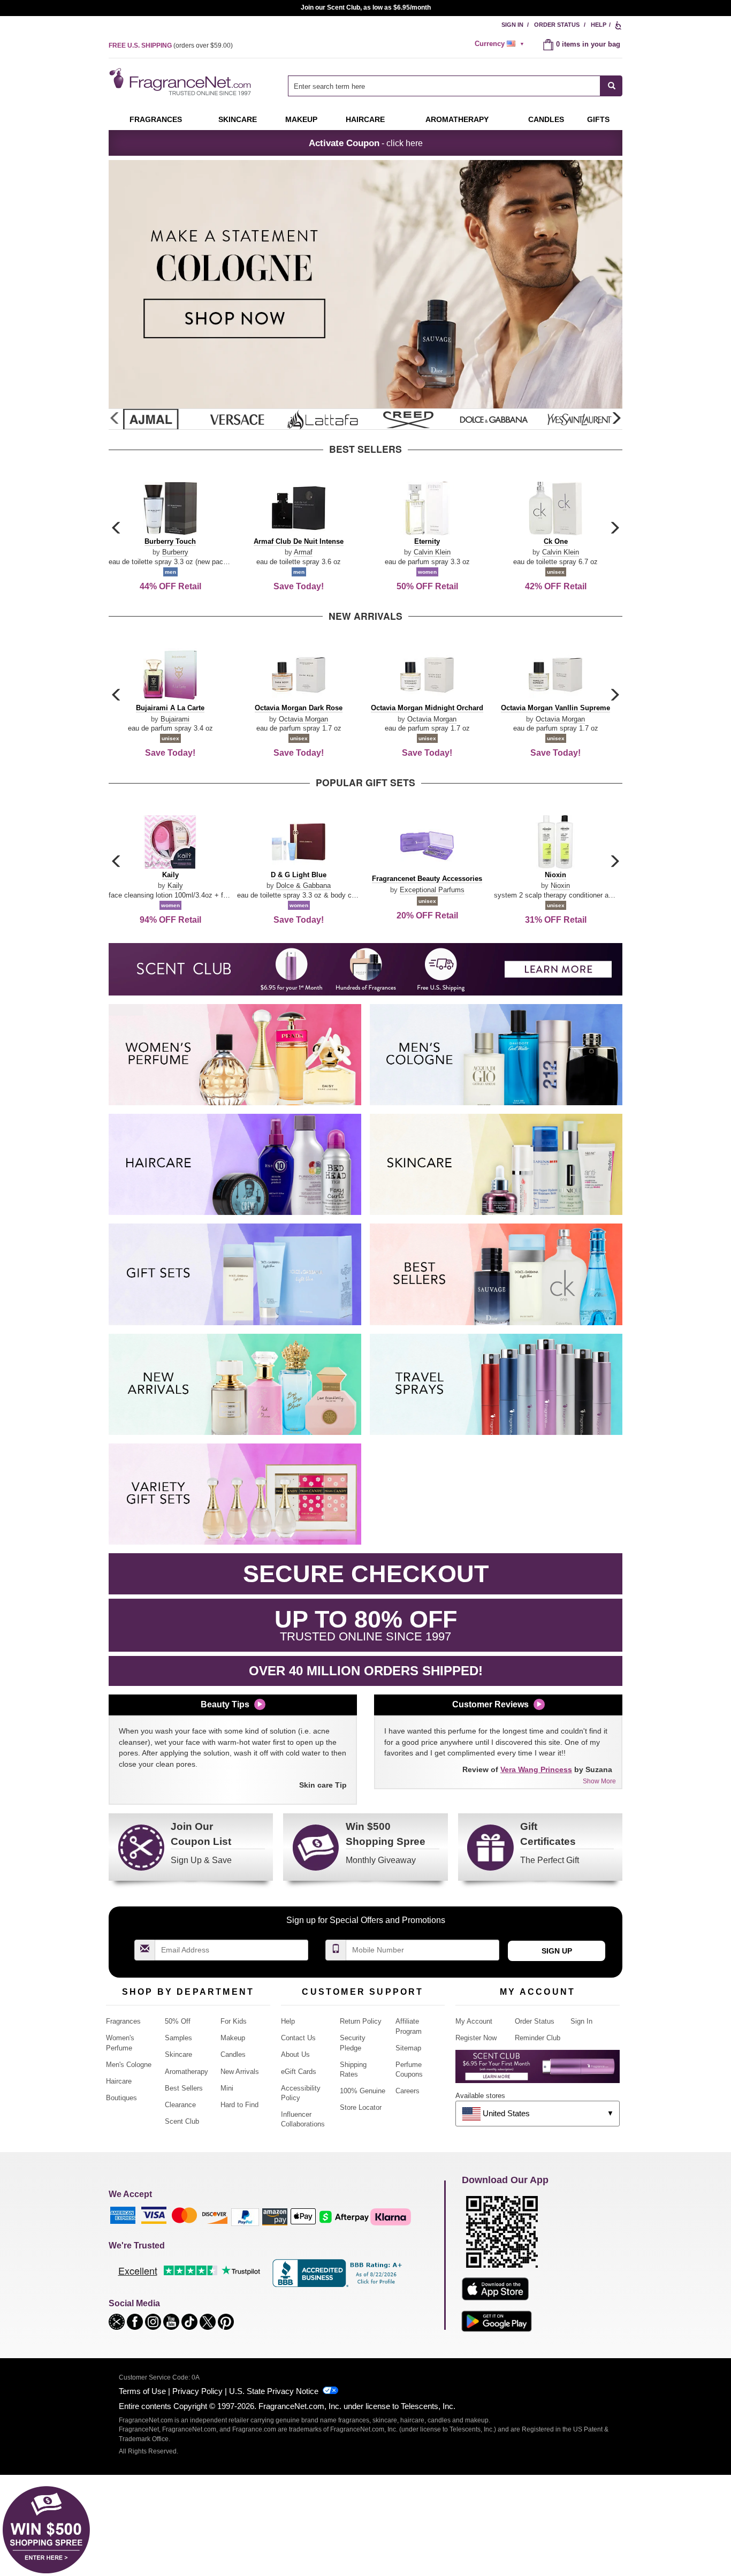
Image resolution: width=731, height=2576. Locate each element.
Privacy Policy (197, 2391)
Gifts (598, 119)
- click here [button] (366, 143)
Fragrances (156, 119)
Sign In (512, 25)
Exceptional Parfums (432, 890)
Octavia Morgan (303, 719)
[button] (616, 419)
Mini (227, 2088)
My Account (474, 2021)
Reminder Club (538, 2038)
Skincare (238, 119)
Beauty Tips (225, 1704)
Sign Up (557, 1951)
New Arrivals (240, 2072)
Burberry (175, 552)
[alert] (501, 44)
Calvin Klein (432, 552)
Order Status (557, 25)
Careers (408, 2091)
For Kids (234, 2021)
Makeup (301, 119)
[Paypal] (245, 2216)
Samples (178, 2038)
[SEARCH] (611, 86)
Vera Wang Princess (536, 1769)
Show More (599, 1781)
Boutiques (121, 2098)
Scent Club (182, 2121)
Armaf (303, 552)
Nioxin (560, 886)
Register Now (476, 2038)
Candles (233, 2054)
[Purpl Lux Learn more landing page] (538, 2070)
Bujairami (175, 719)
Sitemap (408, 2048)
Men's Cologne (129, 2065)
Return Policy (361, 2021)
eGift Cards (299, 2072)
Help (599, 25)
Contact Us (298, 2038)
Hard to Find (239, 2105)
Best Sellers (184, 2088)
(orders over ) (171, 45)
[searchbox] (444, 86)
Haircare (365, 119)
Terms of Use (142, 2391)
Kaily (175, 886)
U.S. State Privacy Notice (274, 2391)
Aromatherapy (186, 2072)
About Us (295, 2054)
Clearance (180, 2105)
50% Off (178, 2021)
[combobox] (455, 86)
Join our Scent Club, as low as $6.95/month (366, 7)
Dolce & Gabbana (303, 886)
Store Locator (361, 2107)
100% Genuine (363, 2091)
